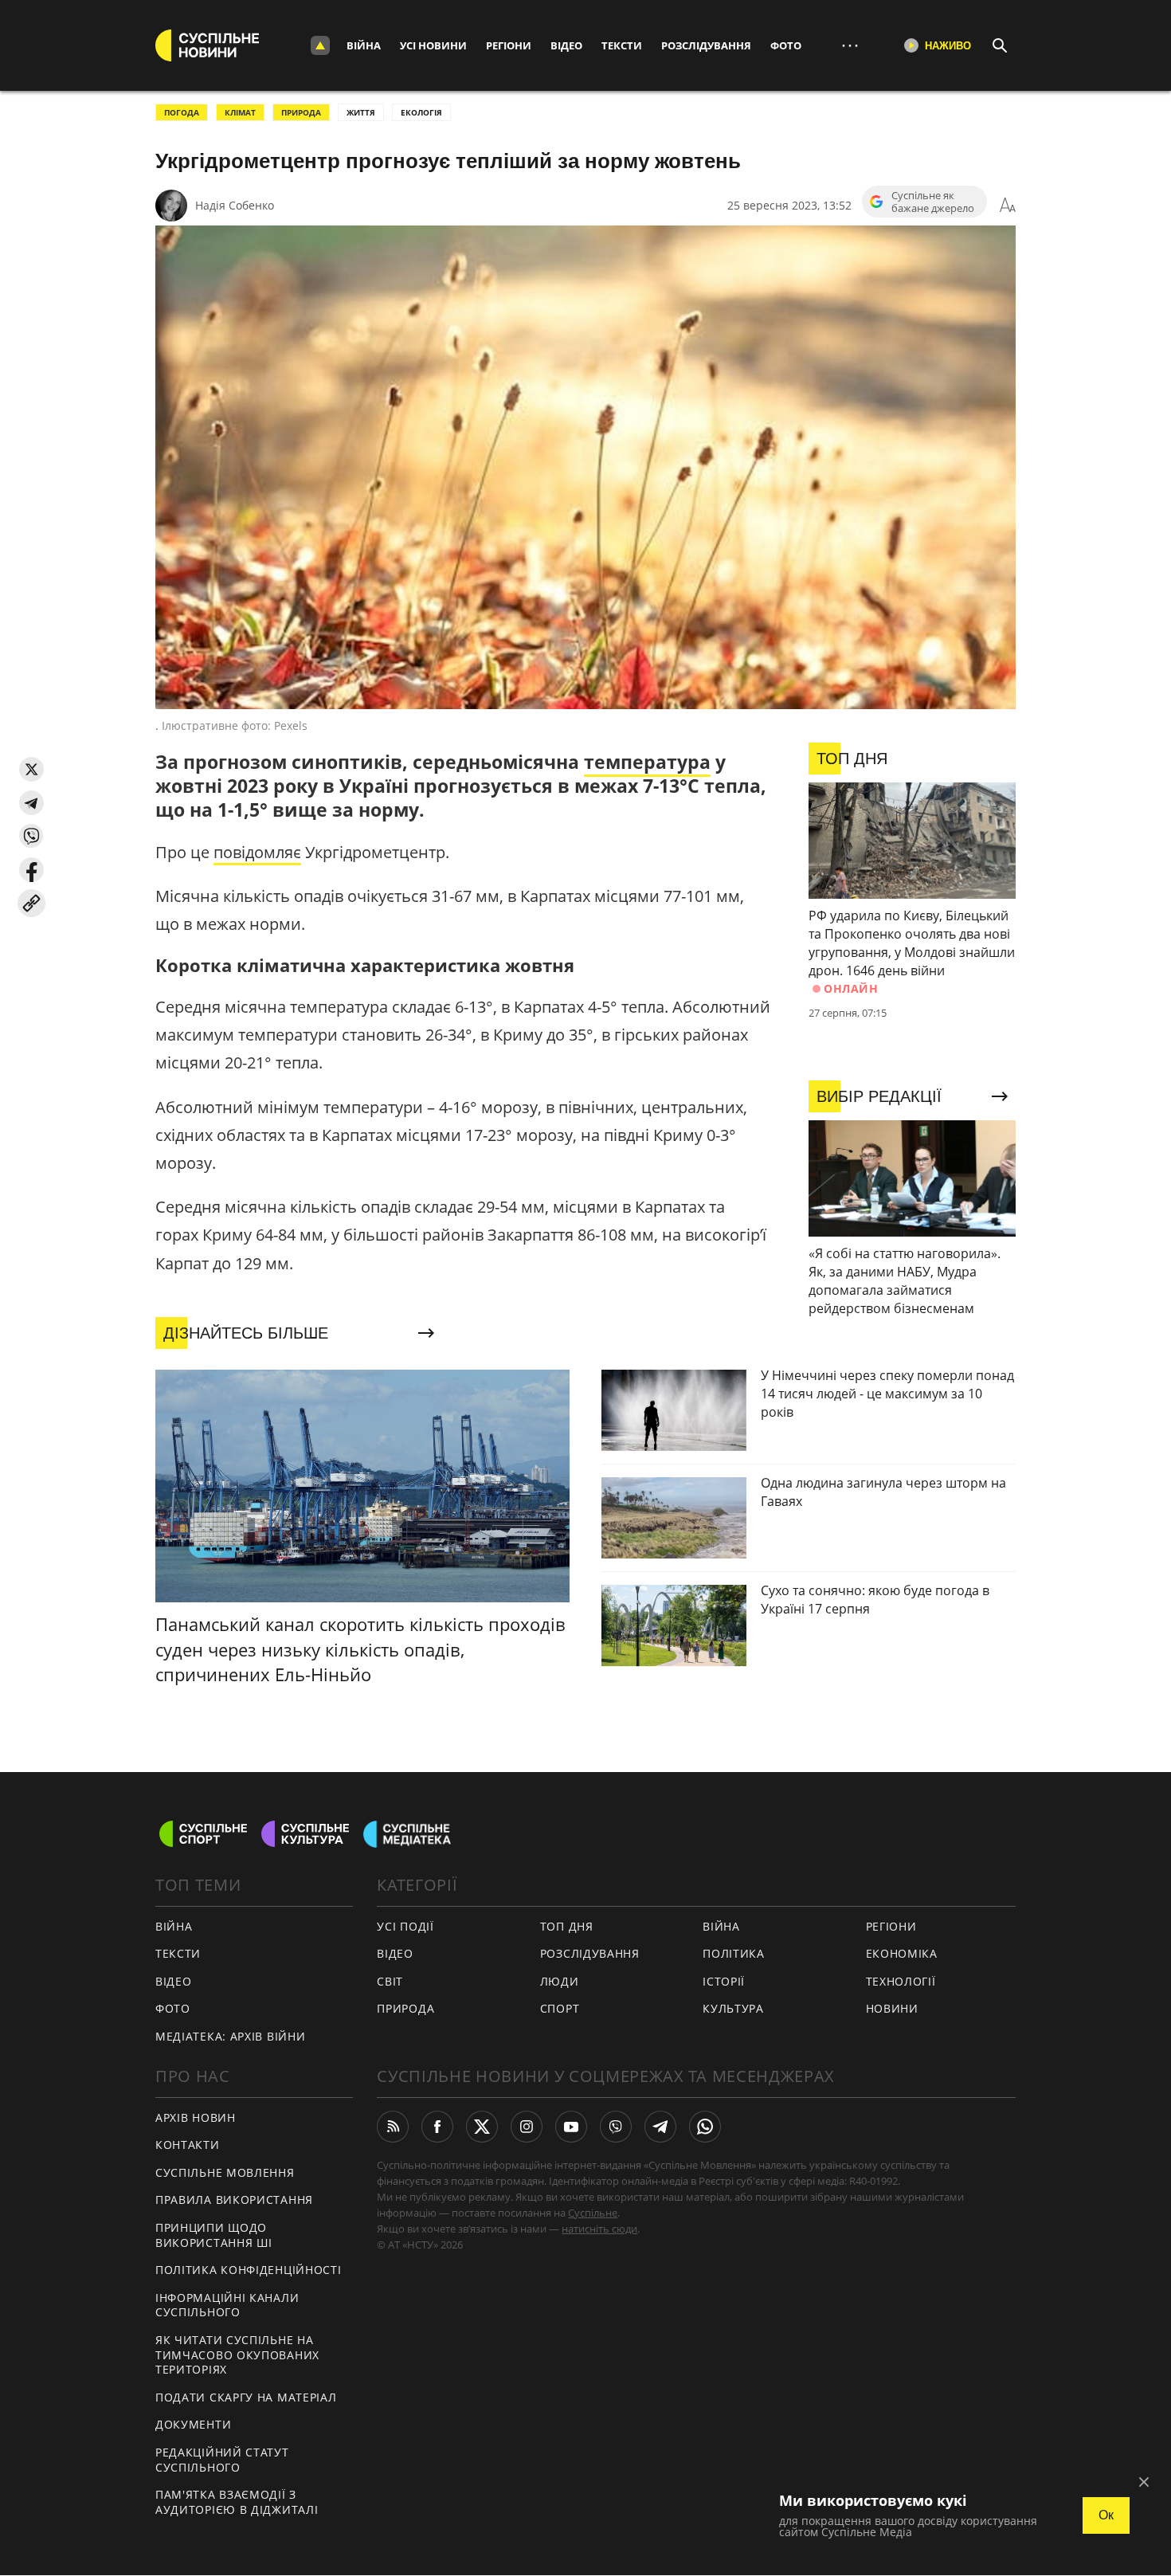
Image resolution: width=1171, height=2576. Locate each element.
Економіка (902, 1953)
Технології (901, 1981)
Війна (364, 45)
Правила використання (234, 2200)
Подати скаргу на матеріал (246, 2397)
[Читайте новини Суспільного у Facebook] (437, 2127)
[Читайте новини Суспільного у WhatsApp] (705, 2127)
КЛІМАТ (240, 112)
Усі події (405, 1926)
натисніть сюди (599, 2229)
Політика (734, 1953)
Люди (560, 1981)
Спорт (560, 2008)
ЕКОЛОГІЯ (421, 112)
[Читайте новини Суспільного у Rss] (393, 2127)
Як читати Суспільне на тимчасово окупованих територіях (237, 2354)
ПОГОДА (182, 112)
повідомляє (257, 852)
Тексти (622, 45)
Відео (566, 45)
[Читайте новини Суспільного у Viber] (616, 2127)
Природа (301, 112)
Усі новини (433, 45)
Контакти (188, 2145)
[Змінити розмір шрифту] (1008, 206)
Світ (390, 1981)
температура (647, 762)
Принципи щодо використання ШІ (214, 2235)
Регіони (509, 45)
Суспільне (593, 2213)
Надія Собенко (235, 205)
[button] (31, 769)
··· (850, 45)
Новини (892, 2008)
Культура (733, 2008)
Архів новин (196, 2117)
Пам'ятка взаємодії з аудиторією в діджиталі (237, 2502)
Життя (361, 112)
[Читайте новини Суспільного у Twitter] (482, 2127)
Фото (786, 45)
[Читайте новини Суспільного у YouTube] (571, 2127)
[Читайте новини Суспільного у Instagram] (527, 2127)
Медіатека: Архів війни (230, 2036)
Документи (193, 2424)
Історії (724, 1981)
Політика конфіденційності (249, 2270)
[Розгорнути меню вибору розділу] (320, 45)
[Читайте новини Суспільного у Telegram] (660, 2127)
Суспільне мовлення (225, 2172)
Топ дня (567, 1926)
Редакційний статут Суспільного (222, 2460)
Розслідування (706, 45)
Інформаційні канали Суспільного (227, 2305)
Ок (1106, 2515)
